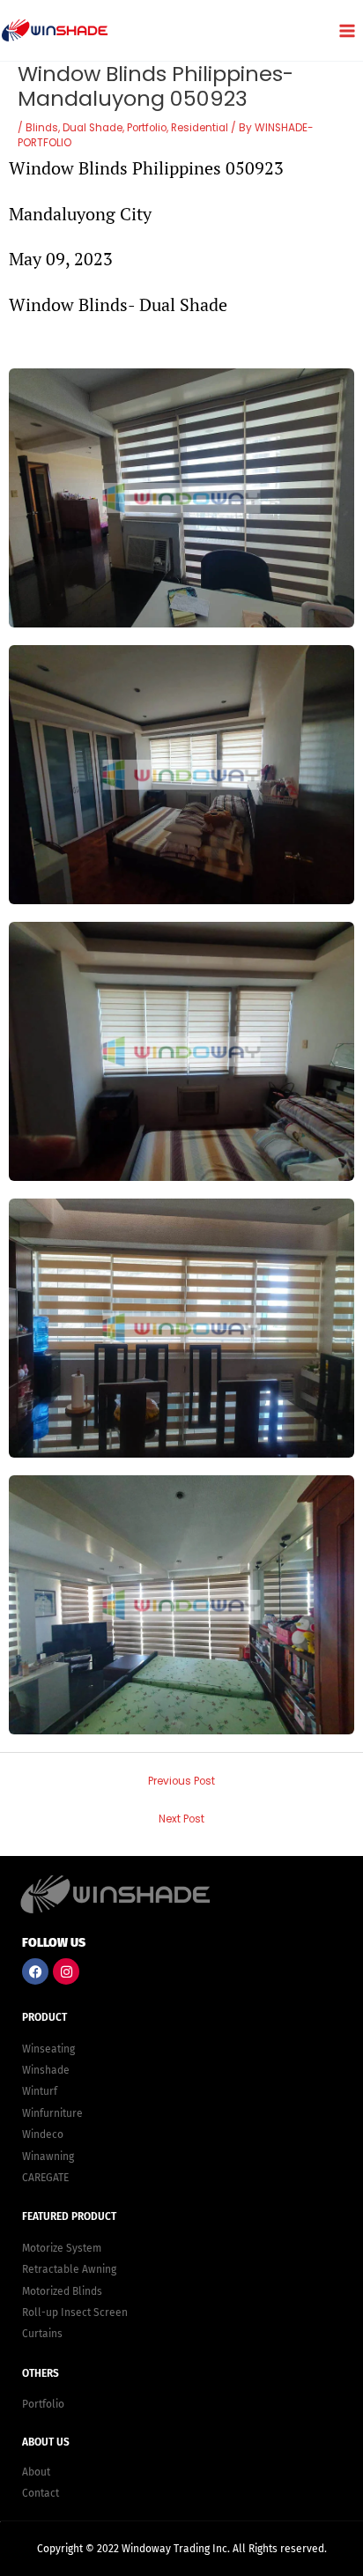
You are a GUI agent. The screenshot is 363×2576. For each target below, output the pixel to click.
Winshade (46, 2070)
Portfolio (147, 128)
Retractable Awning (69, 2269)
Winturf (40, 2091)
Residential (200, 128)
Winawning (48, 2157)
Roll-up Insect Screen (75, 2312)
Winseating (48, 2049)
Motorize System (62, 2248)
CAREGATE (45, 2178)
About (36, 2472)
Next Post (181, 1819)
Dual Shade (93, 128)
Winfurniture (52, 2113)
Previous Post (181, 1781)
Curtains (42, 2334)
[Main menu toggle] (347, 30)
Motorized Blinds (62, 2291)
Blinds (42, 128)
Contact (41, 2493)
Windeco (43, 2134)
